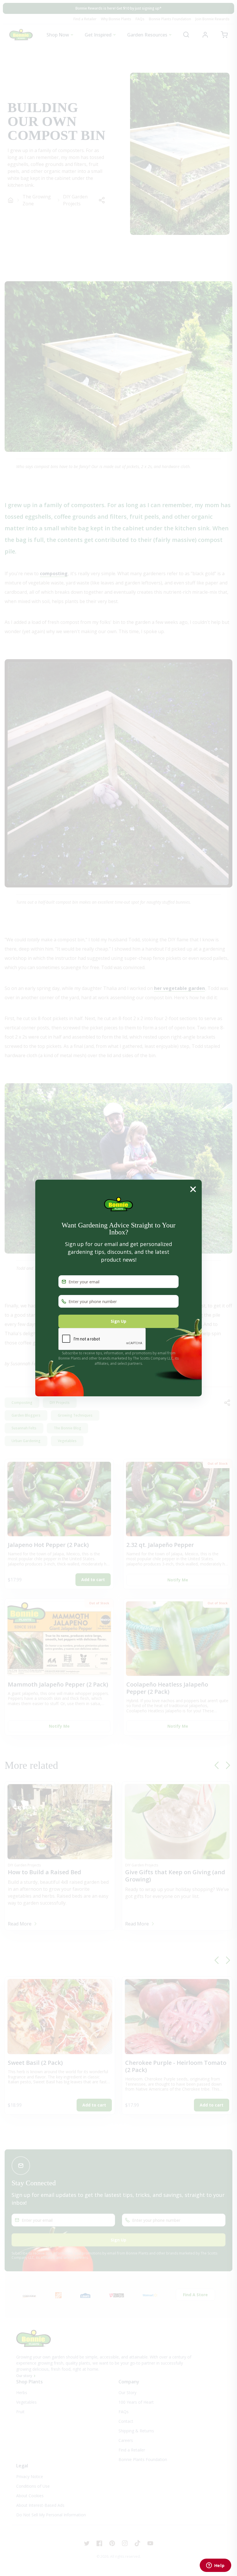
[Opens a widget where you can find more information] (215, 2566)
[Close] (193, 1189)
